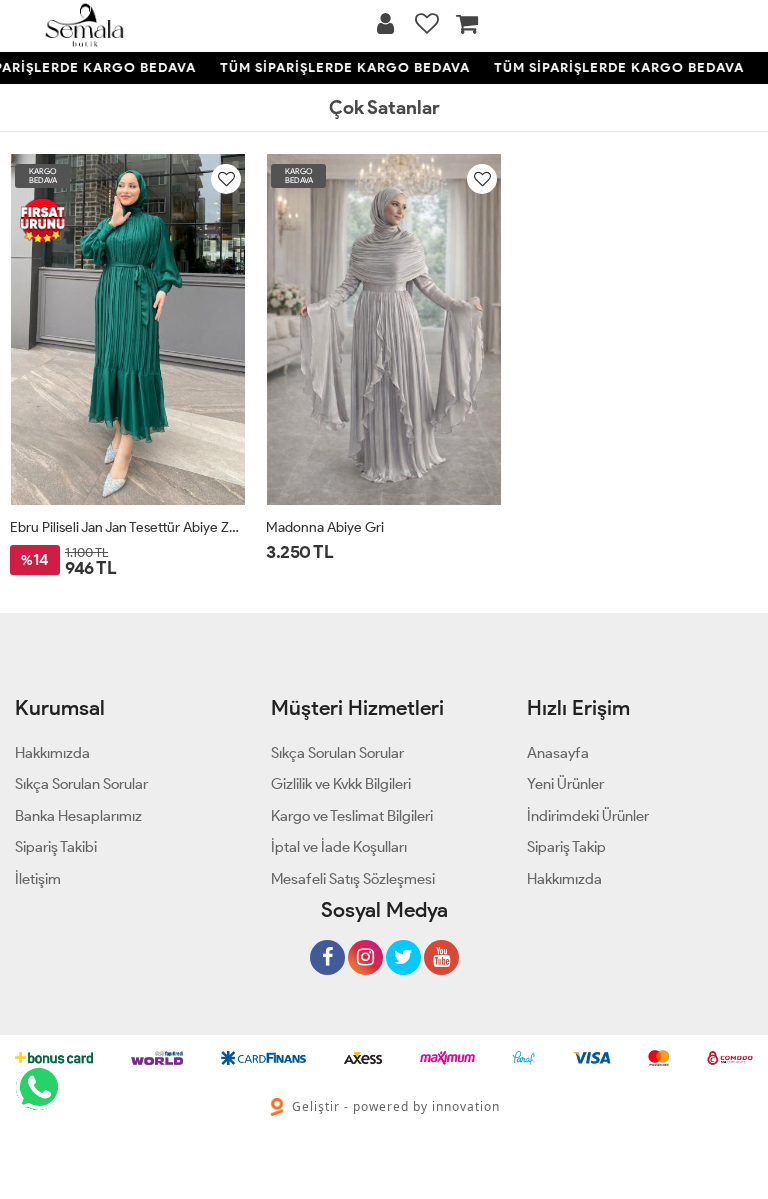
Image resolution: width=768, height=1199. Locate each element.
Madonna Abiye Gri (325, 527)
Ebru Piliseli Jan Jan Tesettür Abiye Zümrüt (128, 527)
